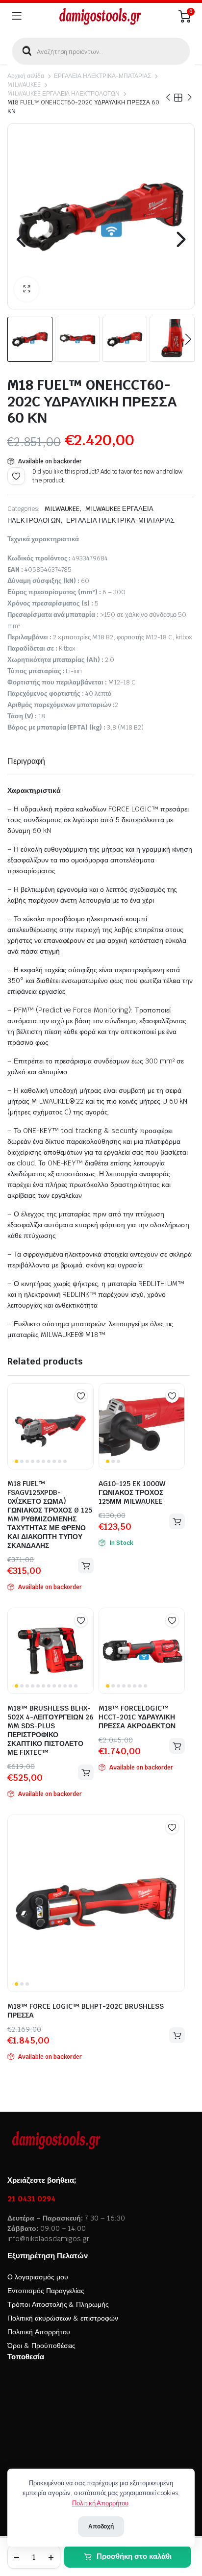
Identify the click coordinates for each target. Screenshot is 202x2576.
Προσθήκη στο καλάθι (134, 2556)
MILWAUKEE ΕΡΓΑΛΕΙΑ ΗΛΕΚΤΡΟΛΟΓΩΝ (63, 94)
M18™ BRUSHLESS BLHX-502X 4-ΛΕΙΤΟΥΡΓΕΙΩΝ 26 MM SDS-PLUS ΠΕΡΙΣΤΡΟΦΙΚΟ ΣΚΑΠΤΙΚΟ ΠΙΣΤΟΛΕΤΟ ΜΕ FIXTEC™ (50, 1730)
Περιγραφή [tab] (26, 761)
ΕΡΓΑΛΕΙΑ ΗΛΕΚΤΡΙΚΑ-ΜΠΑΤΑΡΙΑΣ (102, 76)
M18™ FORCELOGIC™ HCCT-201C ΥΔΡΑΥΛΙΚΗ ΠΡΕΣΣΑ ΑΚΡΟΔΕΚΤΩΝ (137, 1717)
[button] (26, 289)
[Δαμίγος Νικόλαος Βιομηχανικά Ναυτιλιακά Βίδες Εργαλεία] (100, 16)
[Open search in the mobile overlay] (101, 51)
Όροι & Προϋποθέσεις (41, 2346)
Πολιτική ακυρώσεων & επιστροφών (63, 2318)
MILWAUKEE (24, 85)
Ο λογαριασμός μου (38, 2277)
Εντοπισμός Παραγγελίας (46, 2291)
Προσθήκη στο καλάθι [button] (86, 1566)
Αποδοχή (101, 2526)
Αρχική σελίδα (26, 76)
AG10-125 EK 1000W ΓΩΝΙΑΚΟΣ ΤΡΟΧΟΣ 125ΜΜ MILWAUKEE (132, 1492)
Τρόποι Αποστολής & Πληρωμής (58, 2304)
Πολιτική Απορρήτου (39, 2332)
